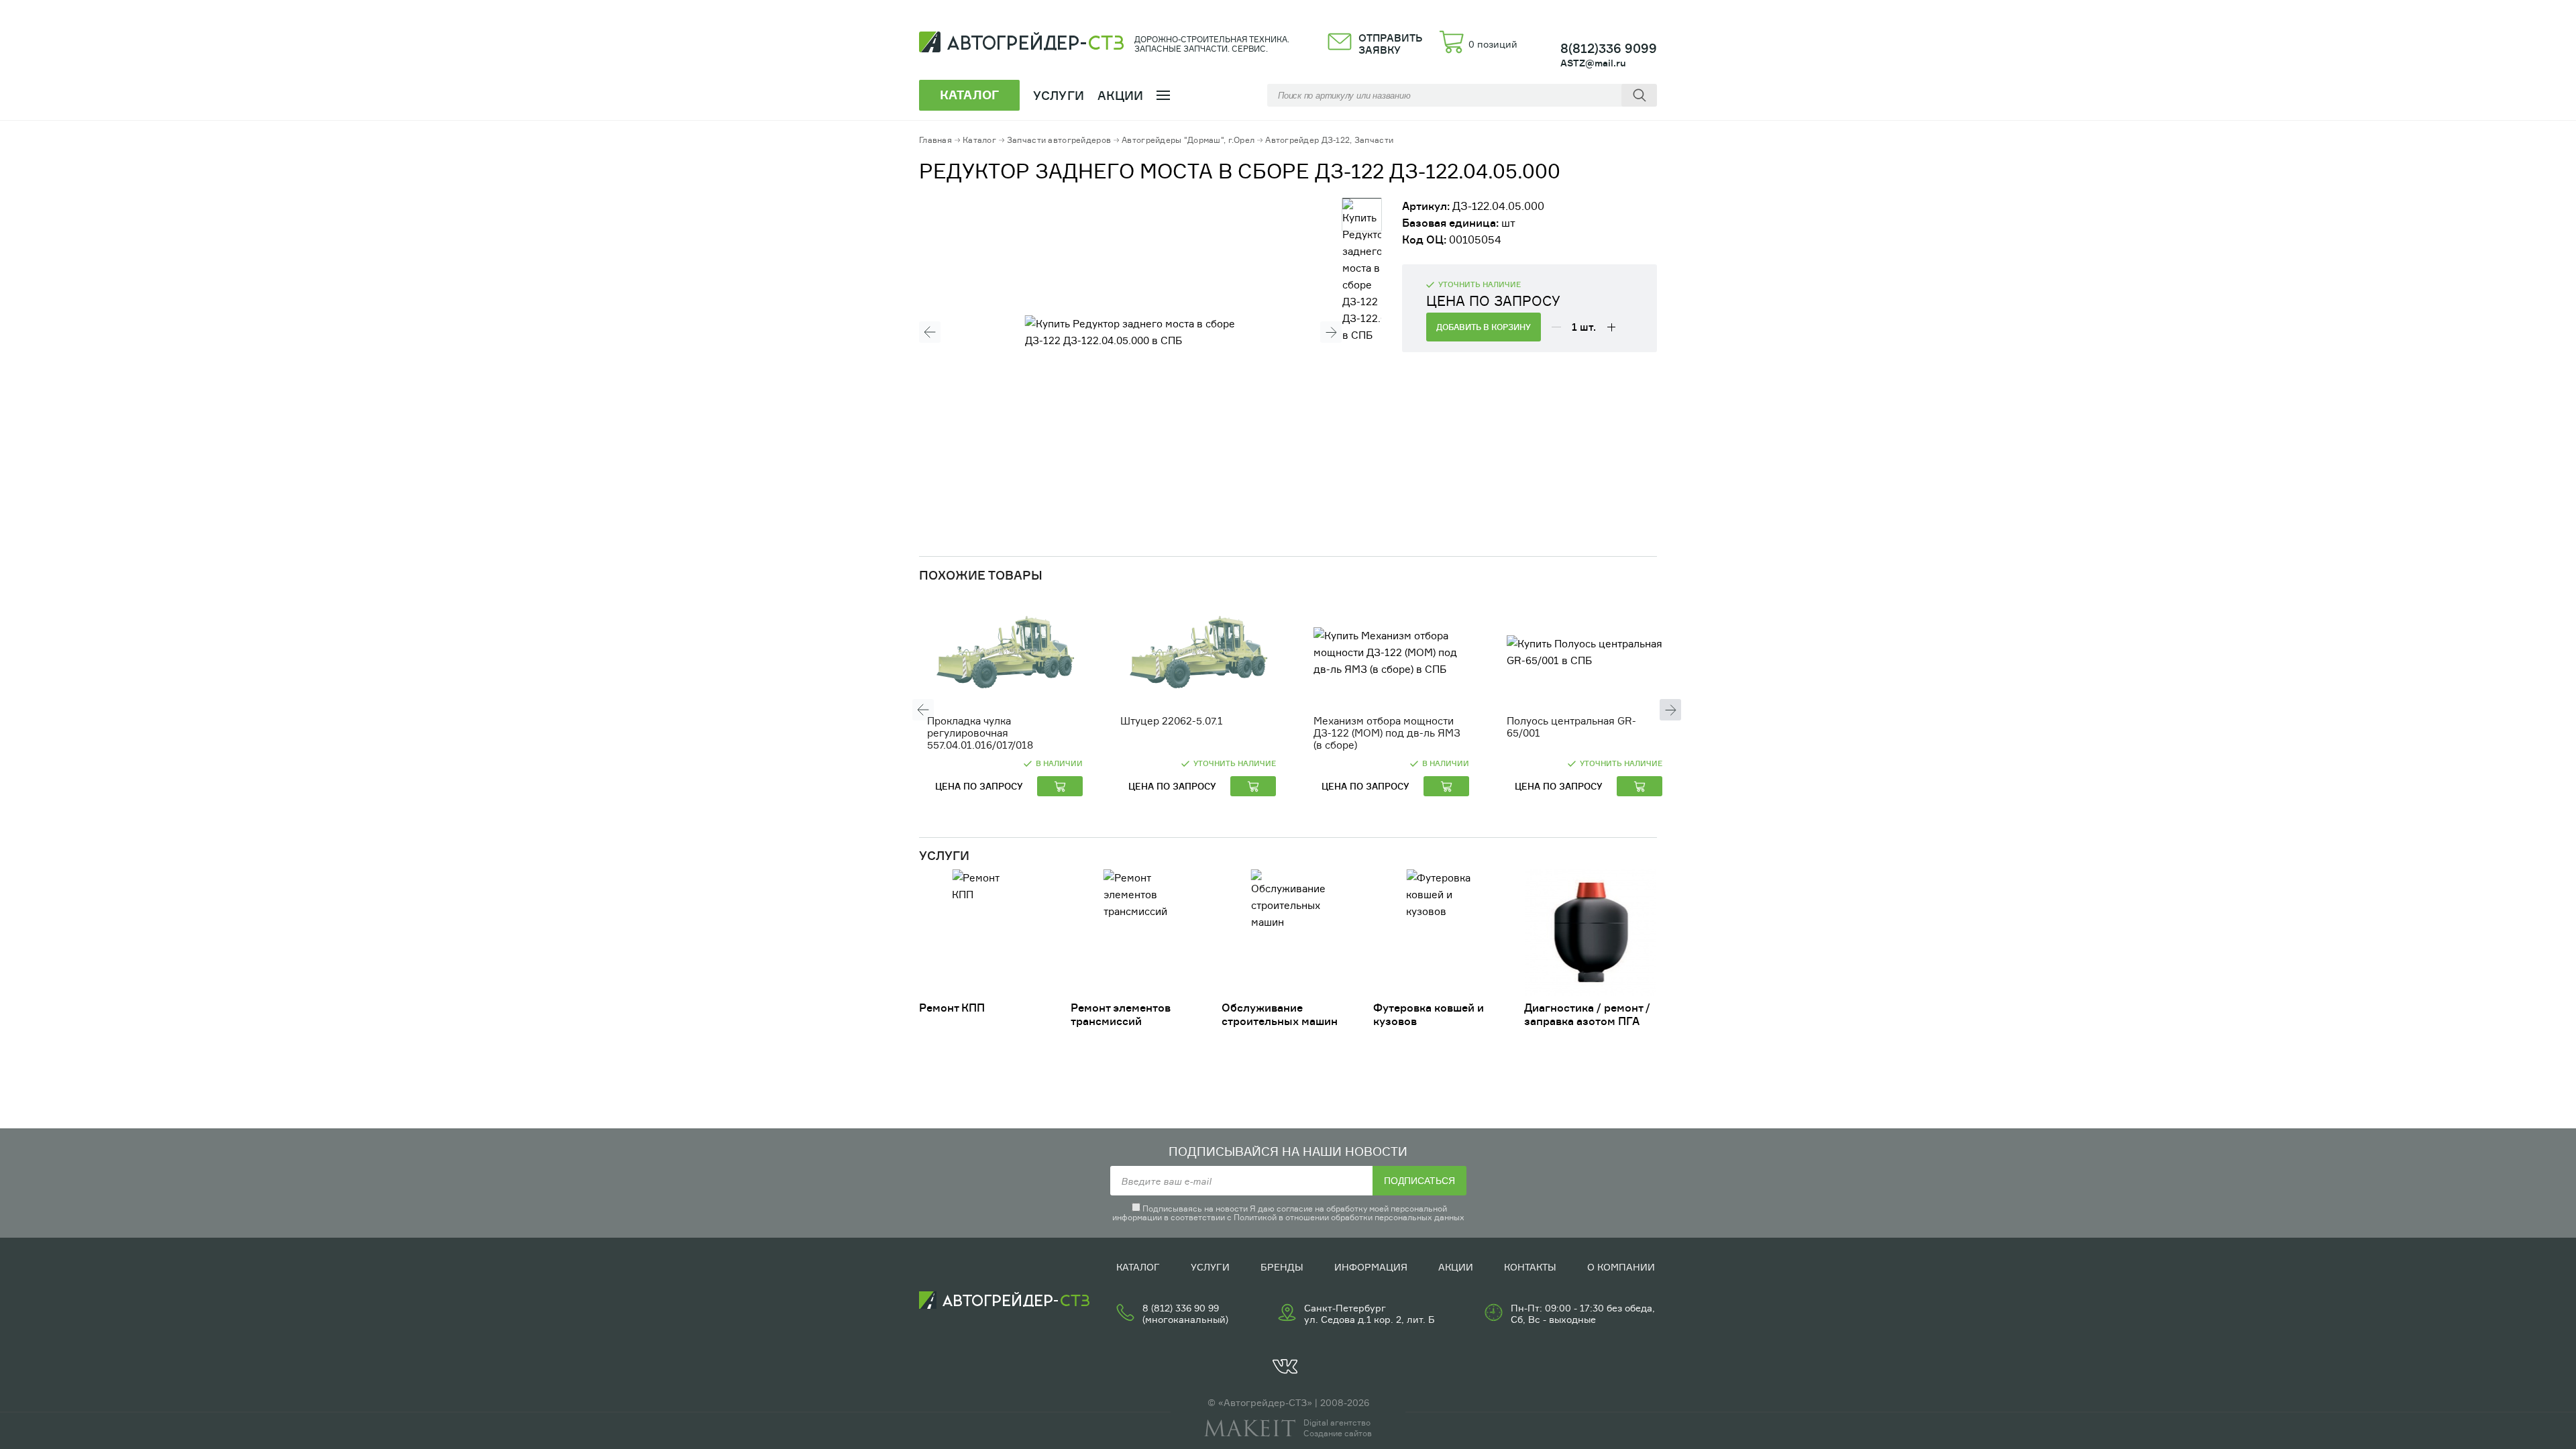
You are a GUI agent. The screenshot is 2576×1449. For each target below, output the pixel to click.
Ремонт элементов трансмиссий (1121, 1014)
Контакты (1530, 1267)
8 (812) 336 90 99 (1181, 1308)
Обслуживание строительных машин (1280, 1014)
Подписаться (1419, 1181)
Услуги (1210, 1267)
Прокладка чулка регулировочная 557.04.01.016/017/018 (980, 733)
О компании (1621, 1267)
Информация (1371, 1267)
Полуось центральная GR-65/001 (1571, 727)
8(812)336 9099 (1609, 48)
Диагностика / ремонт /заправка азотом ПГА (1587, 1014)
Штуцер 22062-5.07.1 (1172, 721)
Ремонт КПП (952, 1008)
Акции (1121, 95)
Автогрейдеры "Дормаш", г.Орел (1188, 140)
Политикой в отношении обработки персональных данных (1349, 1217)
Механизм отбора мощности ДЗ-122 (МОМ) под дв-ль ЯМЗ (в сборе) (1387, 733)
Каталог (979, 140)
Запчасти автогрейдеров (1059, 140)
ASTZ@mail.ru (1593, 63)
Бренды (1282, 1267)
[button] (930, 332)
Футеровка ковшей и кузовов (1429, 1014)
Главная (935, 140)
